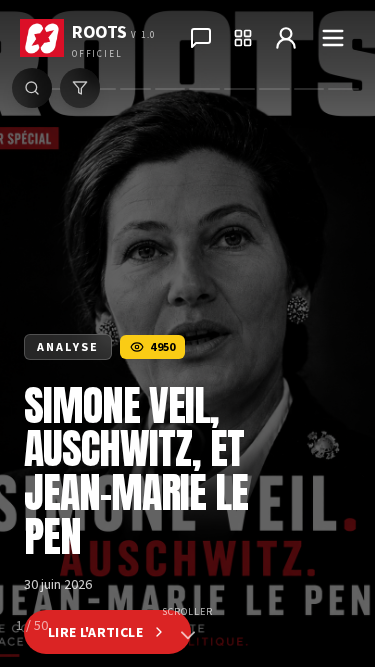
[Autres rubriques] (243, 38)
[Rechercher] (32, 88)
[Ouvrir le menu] (333, 38)
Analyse (68, 346)
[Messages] (201, 38)
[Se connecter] (286, 38)
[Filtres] (80, 88)
